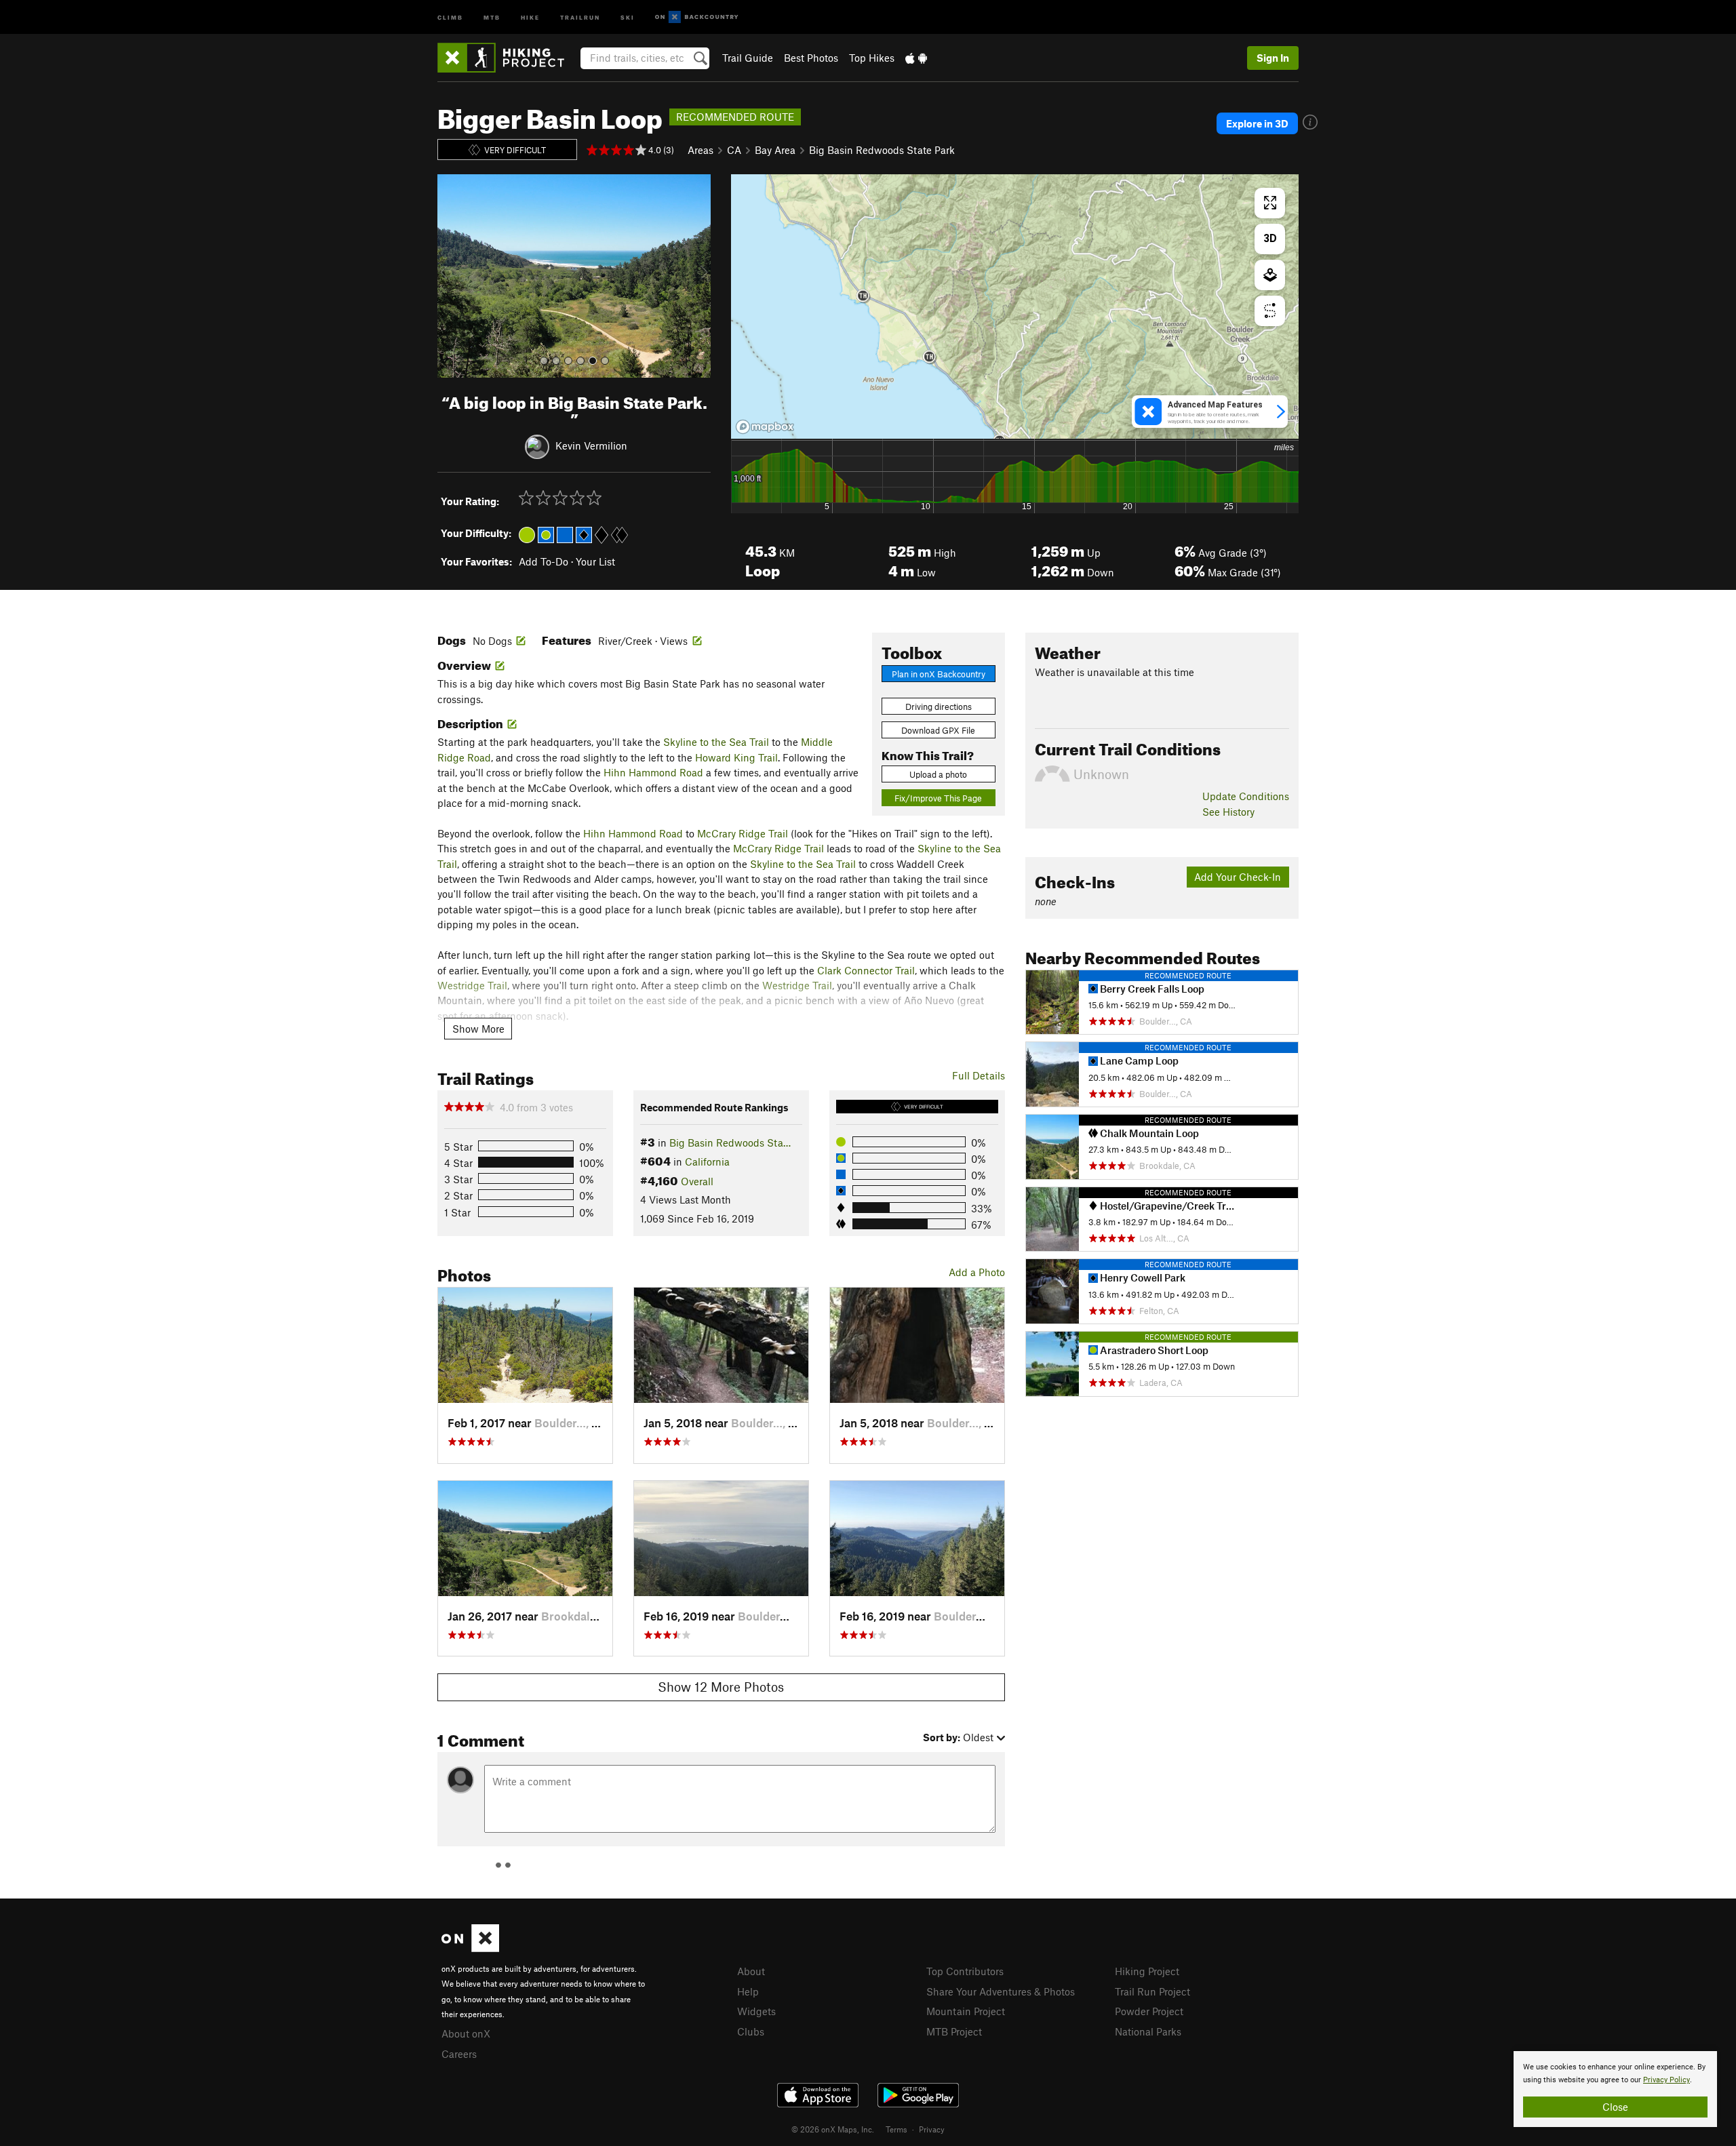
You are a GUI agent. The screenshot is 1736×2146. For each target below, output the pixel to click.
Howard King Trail (736, 757)
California (707, 1161)
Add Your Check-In (1238, 877)
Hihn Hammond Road (653, 772)
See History (1228, 812)
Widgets (756, 2011)
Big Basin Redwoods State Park (882, 150)
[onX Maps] (470, 1948)
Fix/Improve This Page (938, 798)
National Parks (1148, 2031)
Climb (450, 17)
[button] (451, 276)
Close (1615, 2107)
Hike (530, 17)
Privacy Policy (1666, 2080)
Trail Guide (748, 58)
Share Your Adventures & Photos (1001, 1991)
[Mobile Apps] (916, 58)
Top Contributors (965, 1971)
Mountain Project (966, 2011)
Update (1246, 796)
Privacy (932, 2129)
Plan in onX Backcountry (939, 674)
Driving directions (939, 707)
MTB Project (954, 2031)
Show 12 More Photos (721, 1687)
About (751, 1971)
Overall (697, 1181)
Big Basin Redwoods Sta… (730, 1142)
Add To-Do (544, 561)
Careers (459, 2054)
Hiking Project (1147, 1971)
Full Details (979, 1075)
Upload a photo (938, 774)
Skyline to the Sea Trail (716, 742)
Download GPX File (938, 730)
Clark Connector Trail (866, 970)
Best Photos (811, 58)
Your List (595, 561)
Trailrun (580, 17)
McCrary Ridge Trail (743, 833)
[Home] (508, 58)
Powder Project (1149, 2011)
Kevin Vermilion (591, 445)
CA (734, 150)
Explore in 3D (1257, 123)
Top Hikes (872, 58)
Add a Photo (977, 1272)
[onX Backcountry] (697, 17)
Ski (628, 17)
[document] (1615, 2089)
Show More (478, 1029)
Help (748, 1991)
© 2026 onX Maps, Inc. (833, 2129)
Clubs (751, 2031)
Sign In (1273, 58)
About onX (466, 2033)
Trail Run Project (1152, 1991)
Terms (896, 2129)
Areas (701, 150)
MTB (492, 17)
